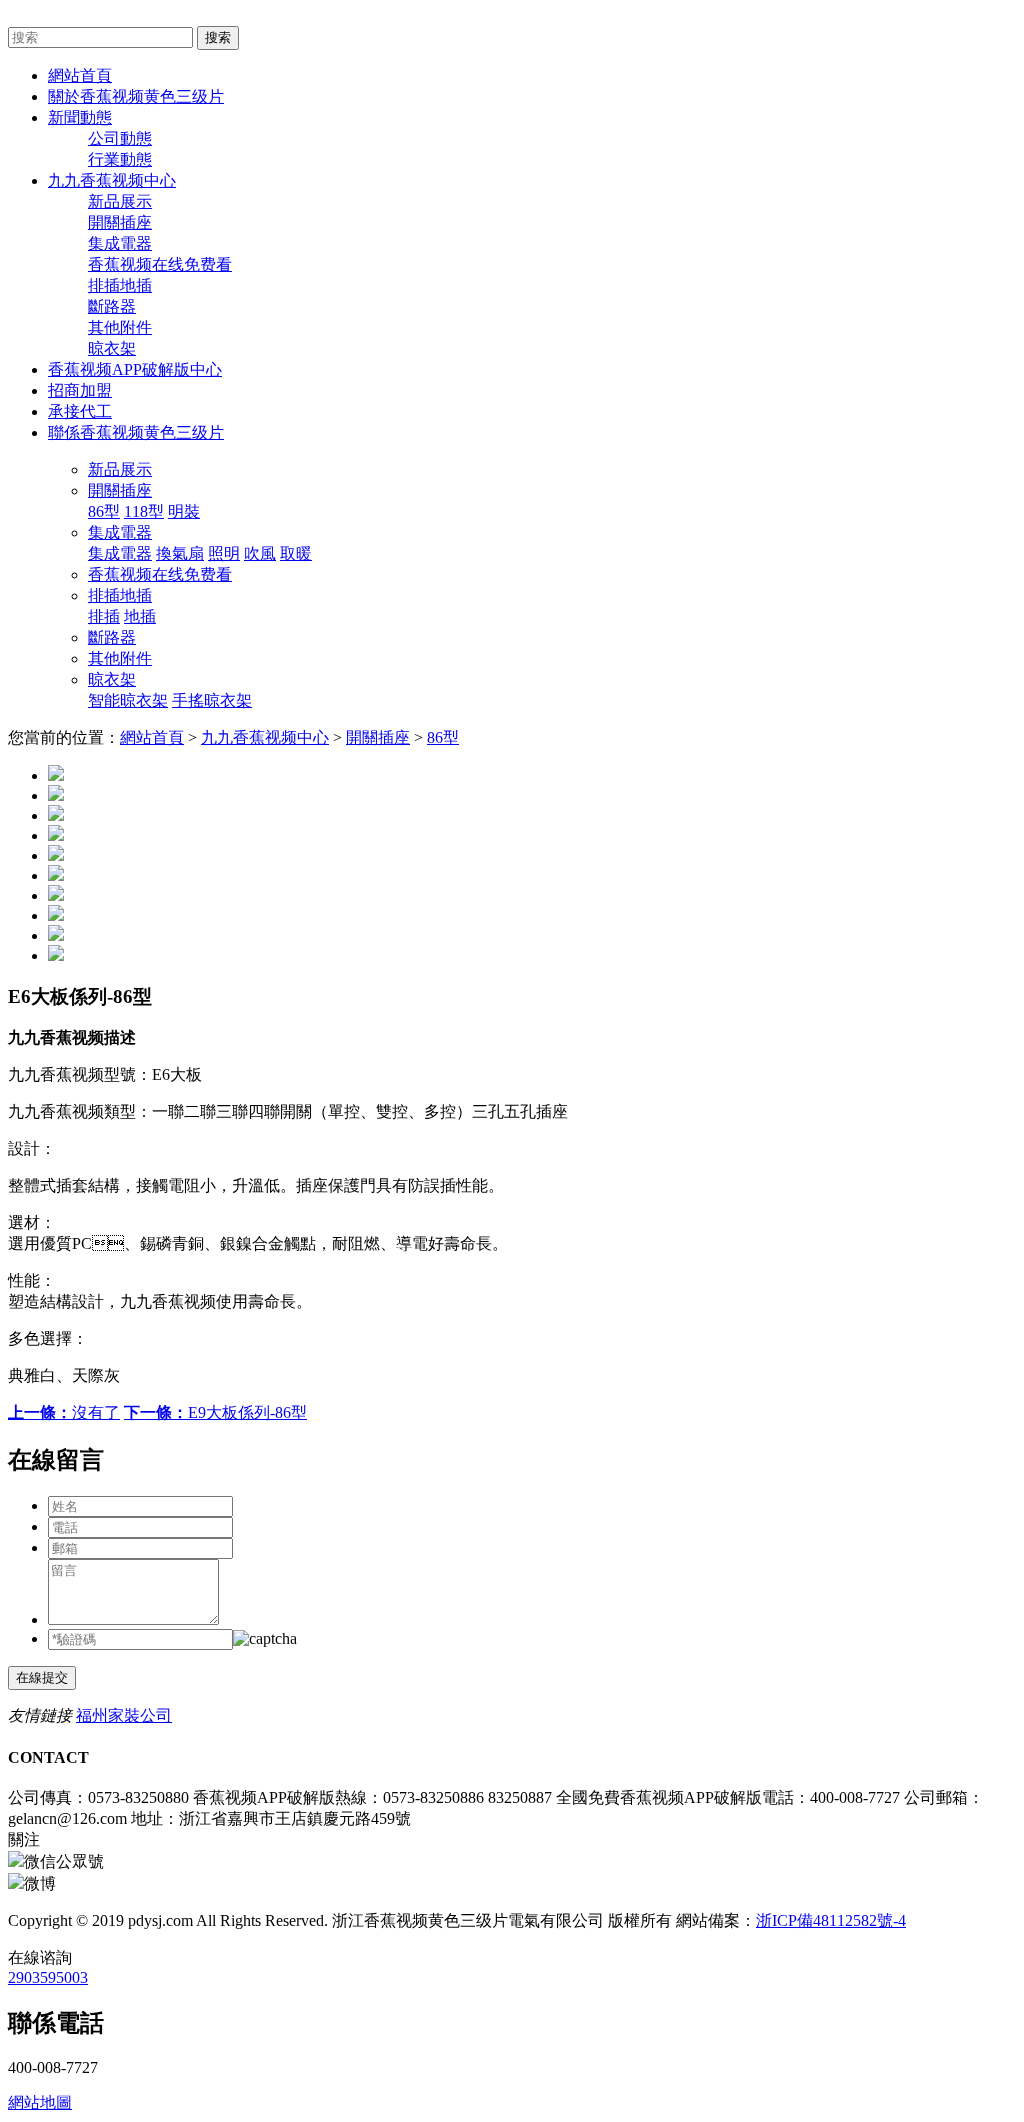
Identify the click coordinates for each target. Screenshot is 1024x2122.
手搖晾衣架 (212, 700)
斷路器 (112, 306)
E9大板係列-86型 (215, 1412)
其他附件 (120, 327)
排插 (104, 616)
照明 (224, 553)
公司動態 (120, 138)
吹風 (260, 553)
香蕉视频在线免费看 (160, 264)
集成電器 (120, 243)
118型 (144, 511)
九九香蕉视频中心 (265, 737)
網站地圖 (40, 2102)
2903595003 (48, 1977)
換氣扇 (180, 553)
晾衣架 (112, 348)
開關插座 (120, 222)
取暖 (296, 553)
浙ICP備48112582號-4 (831, 1920)
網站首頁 (152, 737)
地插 (140, 616)
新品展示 (120, 201)
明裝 (184, 511)
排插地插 (120, 285)
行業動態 (120, 159)
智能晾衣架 (128, 700)
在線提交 (42, 1677)
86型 (104, 511)
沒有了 (64, 1412)
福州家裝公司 (124, 1715)
